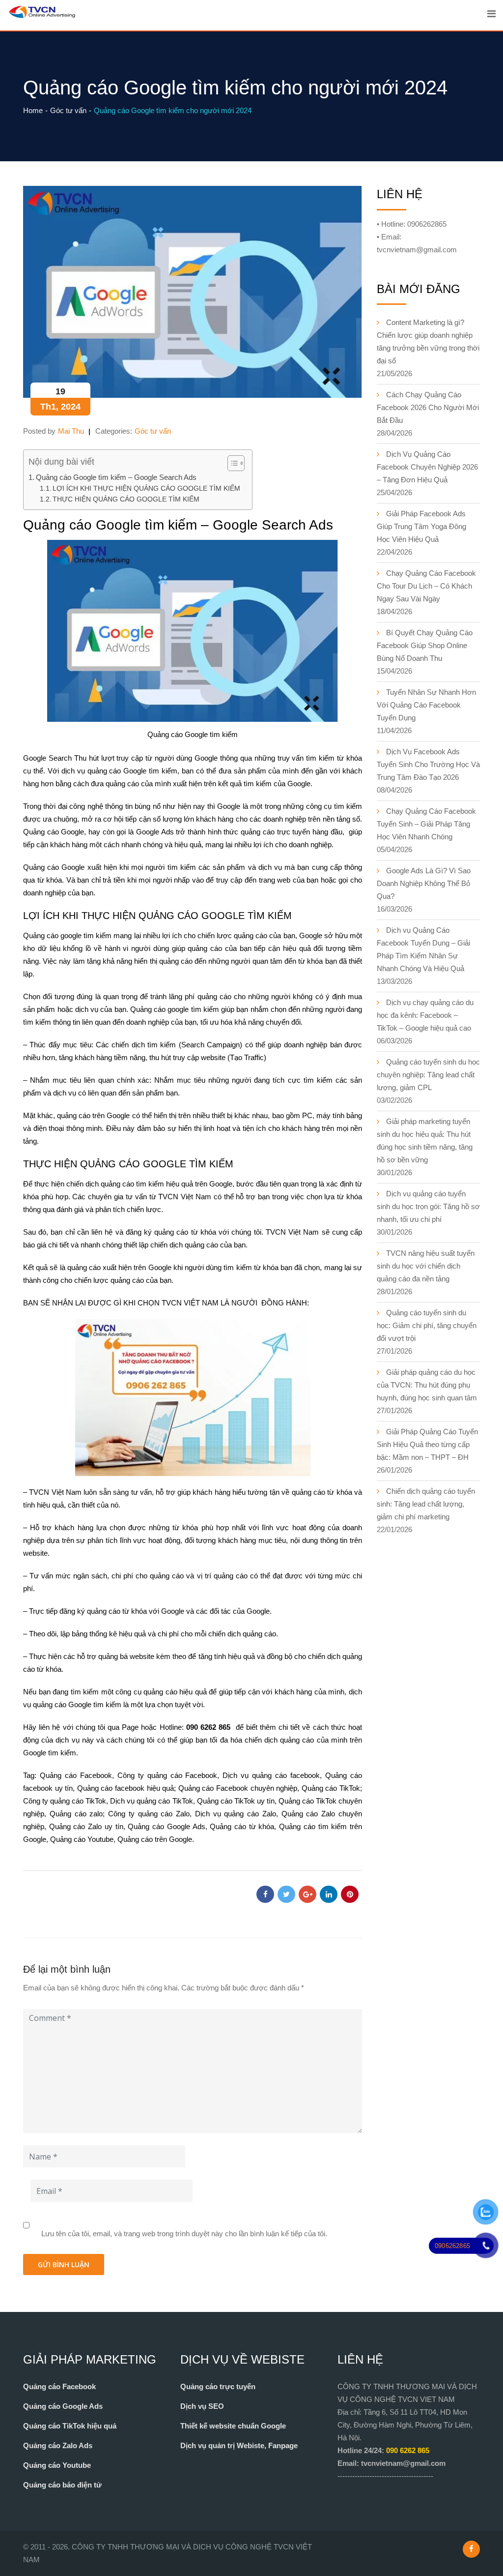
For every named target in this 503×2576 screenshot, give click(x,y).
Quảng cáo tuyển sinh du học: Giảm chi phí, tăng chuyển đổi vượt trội (427, 1325)
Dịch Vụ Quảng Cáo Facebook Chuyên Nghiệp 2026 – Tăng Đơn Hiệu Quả (427, 467)
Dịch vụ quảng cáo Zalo (236, 1814)
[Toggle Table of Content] (231, 463)
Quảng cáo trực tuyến (218, 2386)
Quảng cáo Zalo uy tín (86, 1826)
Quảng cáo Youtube (57, 2465)
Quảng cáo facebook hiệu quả (126, 1788)
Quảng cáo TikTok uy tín (236, 1801)
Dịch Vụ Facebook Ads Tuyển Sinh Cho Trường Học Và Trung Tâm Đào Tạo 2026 (428, 764)
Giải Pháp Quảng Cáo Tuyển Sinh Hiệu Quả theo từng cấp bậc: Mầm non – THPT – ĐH (427, 1444)
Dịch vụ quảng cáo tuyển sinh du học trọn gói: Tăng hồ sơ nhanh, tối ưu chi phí (428, 1206)
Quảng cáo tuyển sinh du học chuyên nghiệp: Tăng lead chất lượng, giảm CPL (428, 1075)
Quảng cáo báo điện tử (62, 2485)
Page (130, 1727)
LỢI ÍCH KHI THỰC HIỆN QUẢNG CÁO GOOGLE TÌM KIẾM (147, 489)
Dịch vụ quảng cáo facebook (271, 1775)
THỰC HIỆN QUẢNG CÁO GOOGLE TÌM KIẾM (126, 499)
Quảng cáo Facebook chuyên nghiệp (238, 1788)
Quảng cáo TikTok (331, 1788)
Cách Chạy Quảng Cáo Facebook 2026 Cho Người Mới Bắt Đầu (428, 407)
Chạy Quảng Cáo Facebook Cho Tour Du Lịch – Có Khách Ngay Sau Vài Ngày (426, 586)
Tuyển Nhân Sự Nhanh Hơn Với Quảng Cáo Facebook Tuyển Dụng (426, 705)
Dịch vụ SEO (202, 2406)
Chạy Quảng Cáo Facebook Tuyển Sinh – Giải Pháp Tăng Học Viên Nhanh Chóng (426, 824)
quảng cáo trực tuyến (275, 832)
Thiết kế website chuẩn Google (233, 2426)
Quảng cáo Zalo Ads (58, 2445)
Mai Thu (71, 431)
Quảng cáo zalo (76, 1814)
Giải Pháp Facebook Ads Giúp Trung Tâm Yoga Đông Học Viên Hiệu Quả (421, 526)
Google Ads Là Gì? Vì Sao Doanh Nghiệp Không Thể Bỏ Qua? (424, 883)
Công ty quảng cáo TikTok (65, 1801)
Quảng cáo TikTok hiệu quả (70, 2426)
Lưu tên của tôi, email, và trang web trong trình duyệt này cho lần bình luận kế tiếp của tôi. (184, 2234)
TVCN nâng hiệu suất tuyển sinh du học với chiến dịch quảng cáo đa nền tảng (426, 1266)
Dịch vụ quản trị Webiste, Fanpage (239, 2445)
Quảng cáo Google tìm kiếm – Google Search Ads (116, 477)
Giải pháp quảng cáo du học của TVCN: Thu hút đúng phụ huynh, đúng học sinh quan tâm (427, 1385)
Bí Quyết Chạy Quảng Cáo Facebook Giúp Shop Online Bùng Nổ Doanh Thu (425, 645)
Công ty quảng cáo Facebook (168, 1775)
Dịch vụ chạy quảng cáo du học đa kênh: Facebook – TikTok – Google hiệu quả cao (425, 1015)
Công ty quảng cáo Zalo (149, 1814)
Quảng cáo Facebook (76, 1775)
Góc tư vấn (153, 431)
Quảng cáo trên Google (155, 1839)
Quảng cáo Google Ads (166, 1826)
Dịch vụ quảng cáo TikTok (151, 1801)
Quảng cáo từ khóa (242, 1826)
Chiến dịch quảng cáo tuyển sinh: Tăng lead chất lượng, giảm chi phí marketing (426, 1504)
